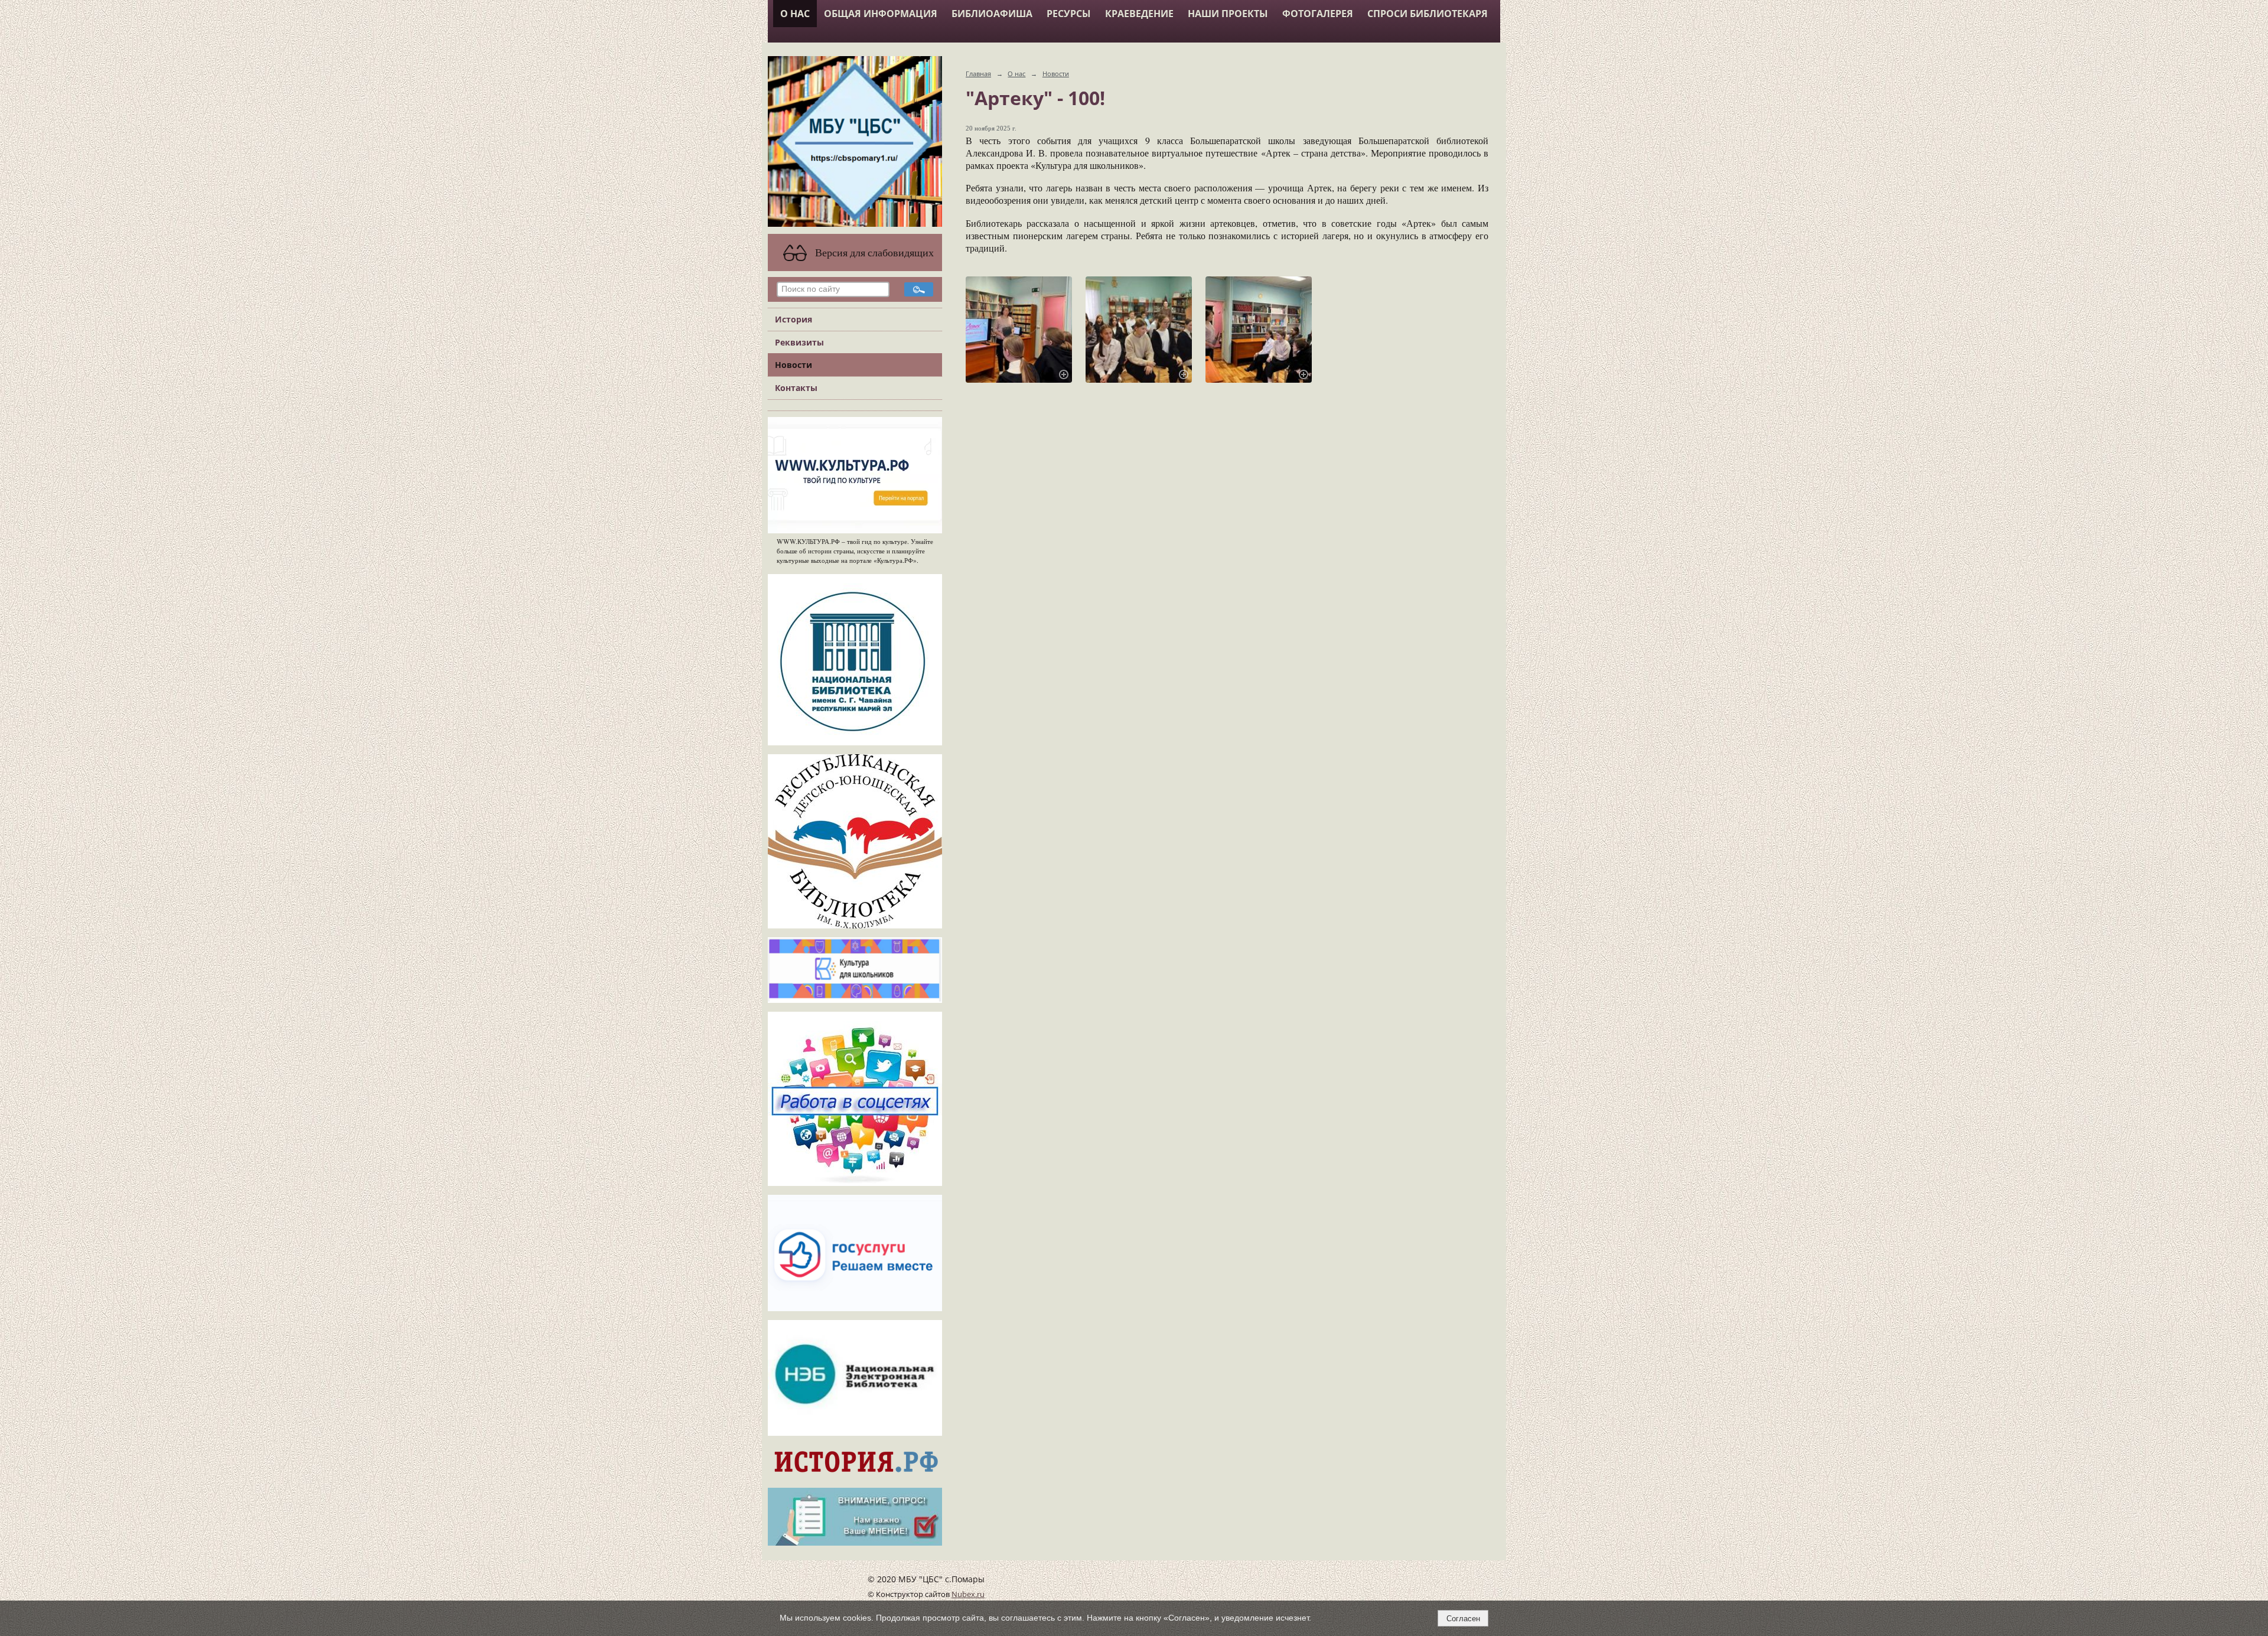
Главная (978, 74)
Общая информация (881, 14)
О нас (795, 14)
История (794, 319)
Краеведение (1139, 14)
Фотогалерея (1318, 14)
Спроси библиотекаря (1428, 14)
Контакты (796, 388)
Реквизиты (799, 342)
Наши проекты (1228, 14)
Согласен (1463, 1619)
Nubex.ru (968, 1594)
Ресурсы (1069, 14)
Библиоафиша (992, 14)
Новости (794, 365)
